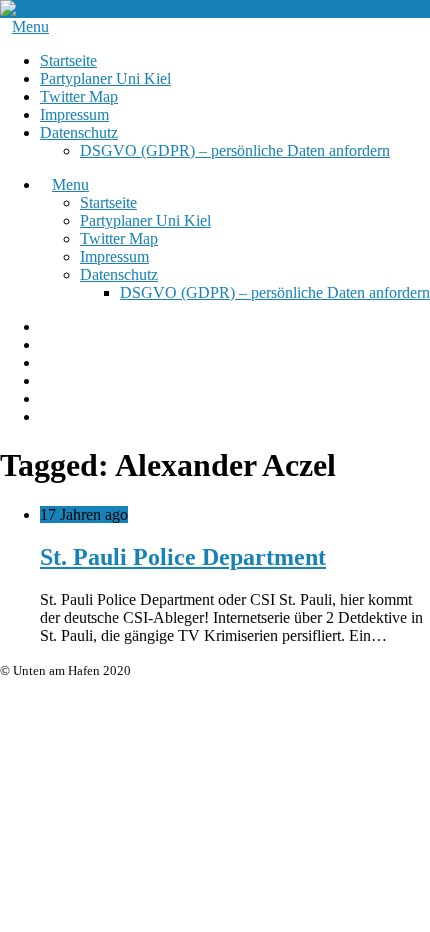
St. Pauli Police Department (183, 557)
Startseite (68, 60)
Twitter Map (79, 96)
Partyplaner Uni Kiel (105, 78)
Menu (30, 26)
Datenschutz (79, 132)
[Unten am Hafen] (60, 8)
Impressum (74, 114)
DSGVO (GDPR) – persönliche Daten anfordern (235, 150)
